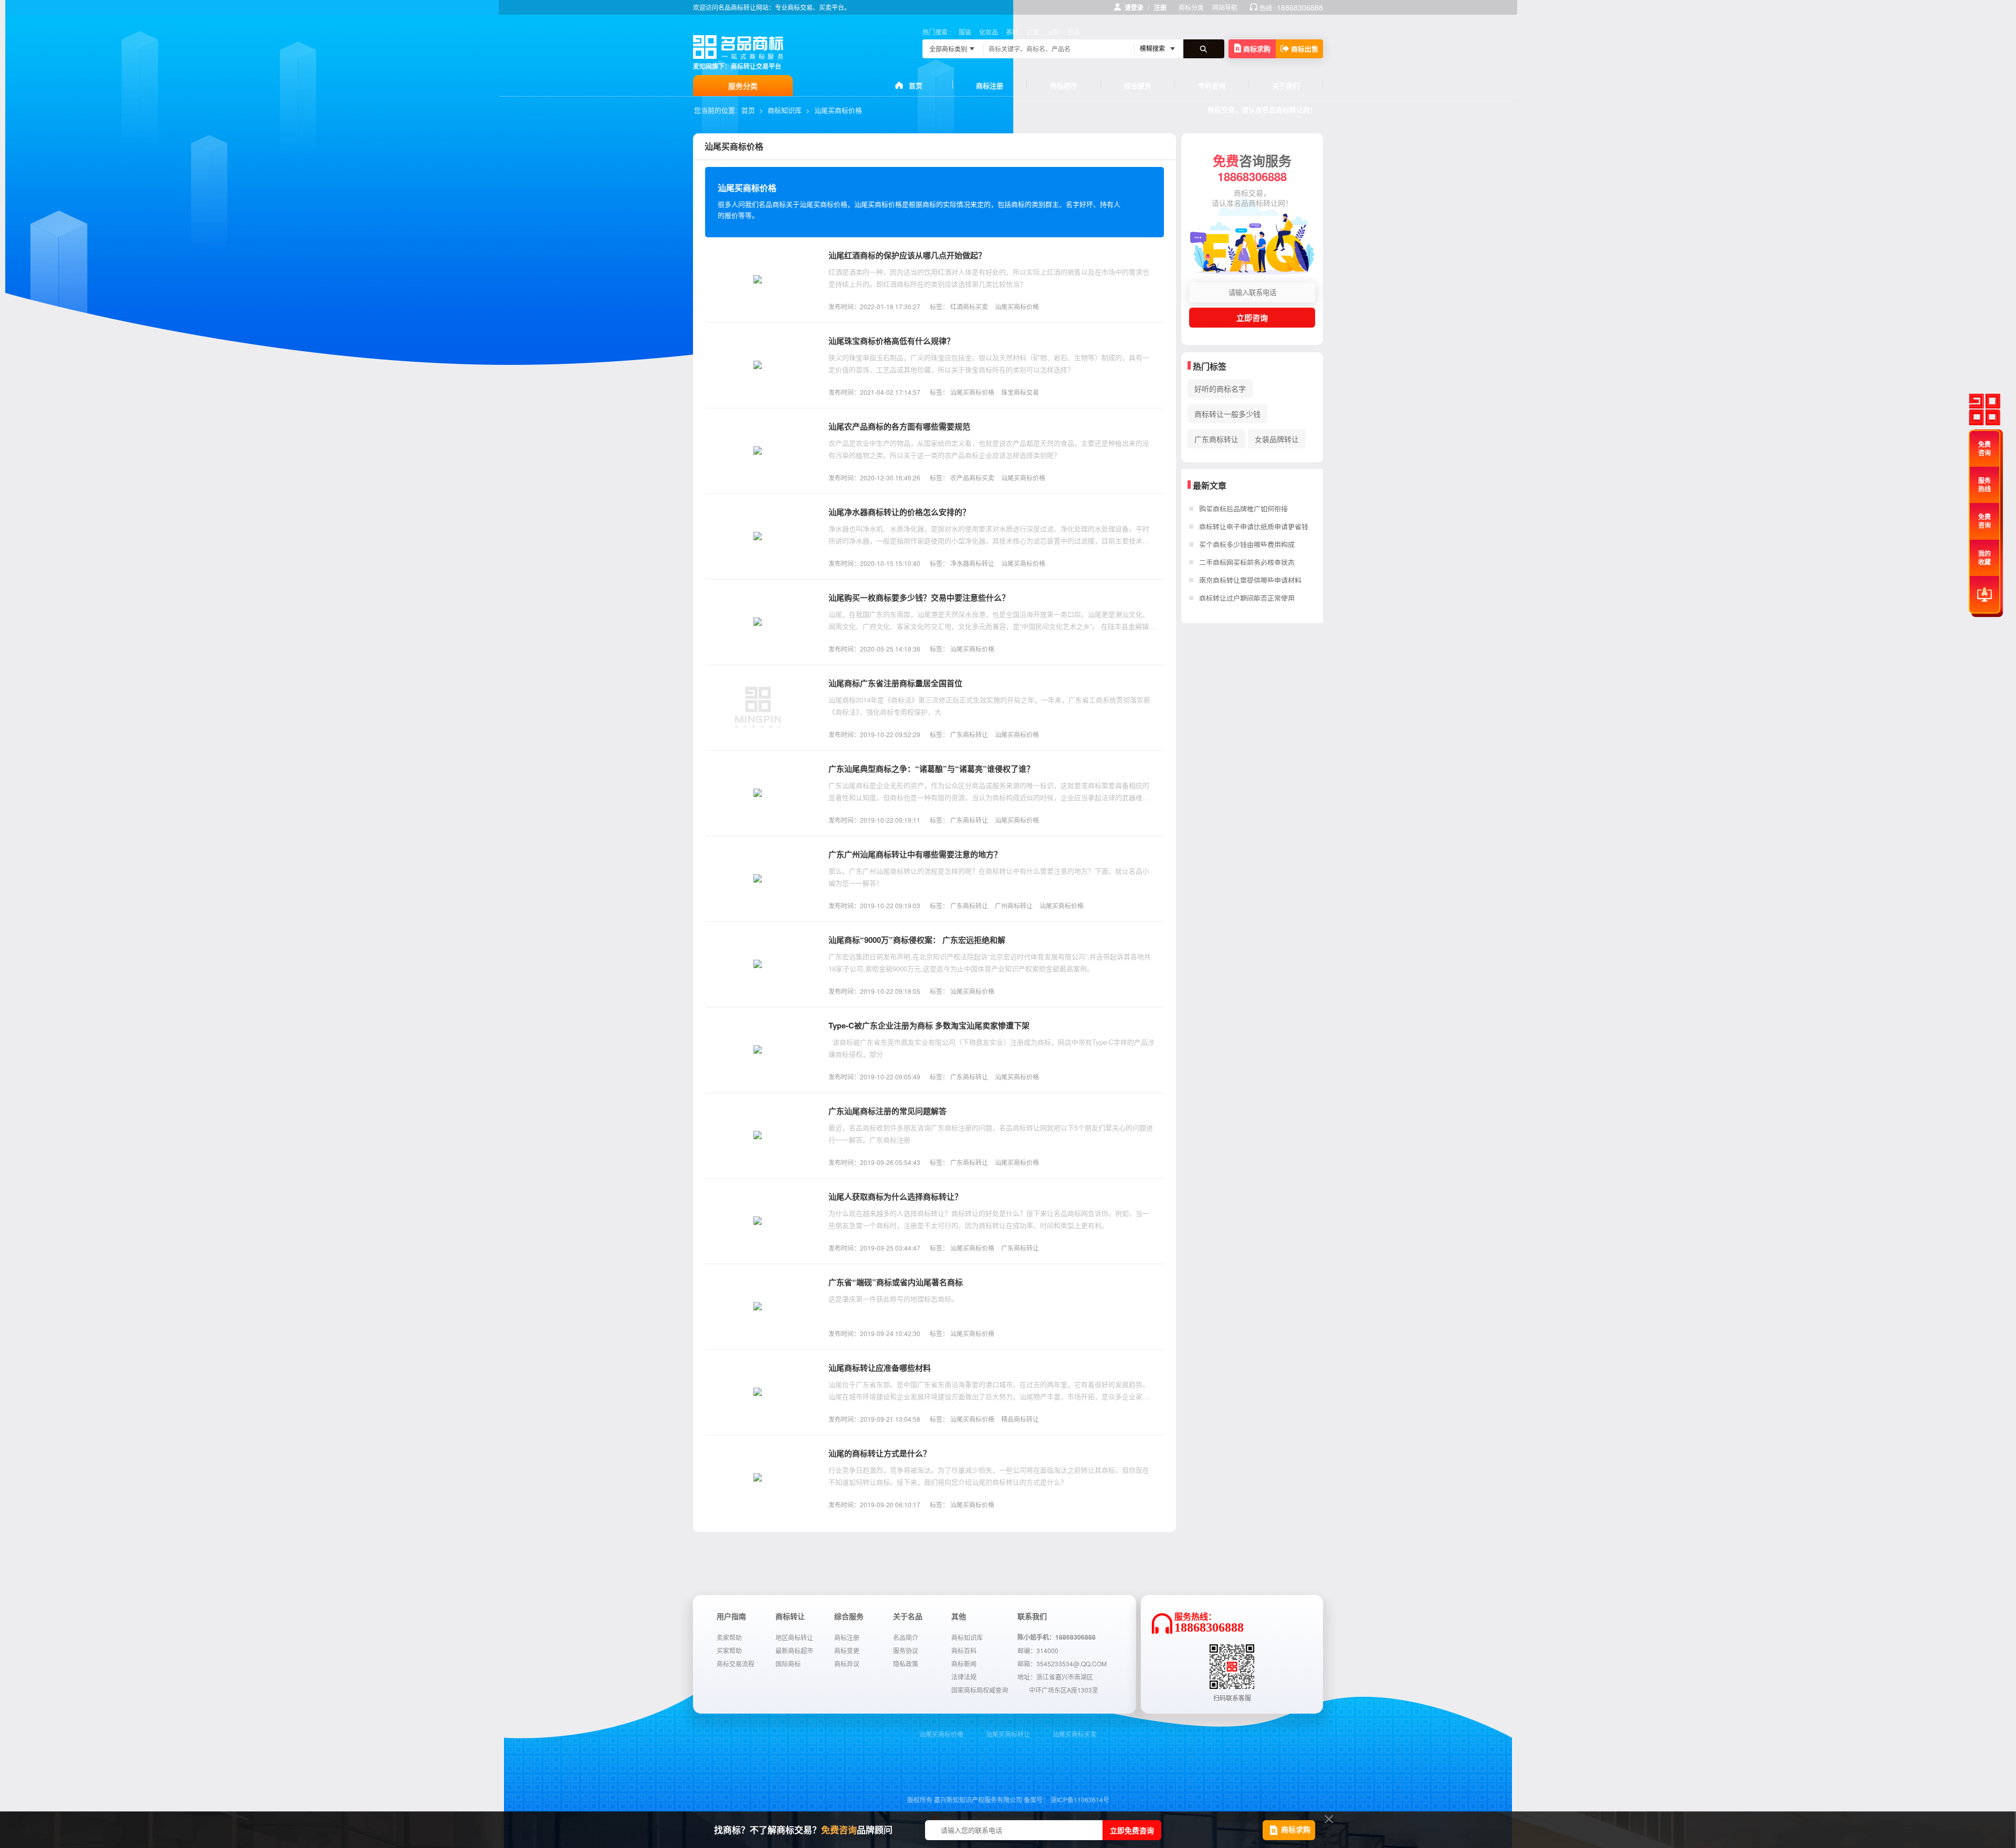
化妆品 (989, 32)
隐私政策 (906, 1663)
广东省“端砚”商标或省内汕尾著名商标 (896, 1282)
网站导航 (1225, 7)
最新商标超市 (794, 1650)
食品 (1074, 32)
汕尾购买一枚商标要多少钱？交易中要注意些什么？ (919, 597)
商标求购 (1257, 49)
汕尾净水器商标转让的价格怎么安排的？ (899, 512)
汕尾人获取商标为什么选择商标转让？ (895, 1196)
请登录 (1134, 7)
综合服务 (1138, 85)
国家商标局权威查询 (980, 1690)
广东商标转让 (1216, 439)
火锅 (1053, 32)
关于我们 (1286, 85)
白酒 (1033, 32)
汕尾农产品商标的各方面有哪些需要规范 (899, 426)
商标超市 (1064, 85)
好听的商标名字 (1220, 388)
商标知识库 (785, 110)
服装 (965, 32)
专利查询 (1212, 85)
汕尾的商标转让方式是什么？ (880, 1453)
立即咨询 (1252, 318)
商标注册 (990, 85)
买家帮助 (729, 1650)
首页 (916, 85)
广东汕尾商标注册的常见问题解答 (888, 1111)
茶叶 (1012, 32)
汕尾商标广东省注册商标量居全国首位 (895, 683)
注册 (1160, 7)
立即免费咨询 (1132, 1830)
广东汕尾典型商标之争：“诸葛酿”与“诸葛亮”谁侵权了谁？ (931, 769)
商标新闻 (964, 1663)
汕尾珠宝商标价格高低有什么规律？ (891, 341)
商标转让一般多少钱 (1227, 414)
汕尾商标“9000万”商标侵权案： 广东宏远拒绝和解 (917, 940)
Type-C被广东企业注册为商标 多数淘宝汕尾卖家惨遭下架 (929, 1025)
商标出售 (1305, 49)
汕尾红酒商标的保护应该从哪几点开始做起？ (907, 255)
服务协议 (906, 1650)
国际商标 (788, 1663)
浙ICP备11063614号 (1080, 1799)
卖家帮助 (729, 1637)
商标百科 (964, 1650)
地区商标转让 (794, 1637)
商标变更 (847, 1650)
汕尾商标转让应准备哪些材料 (880, 1368)
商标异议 (847, 1663)
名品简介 (906, 1637)
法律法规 (964, 1677)
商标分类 (1191, 7)
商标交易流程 (736, 1663)
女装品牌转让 (1277, 439)
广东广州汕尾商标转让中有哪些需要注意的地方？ (915, 854)
